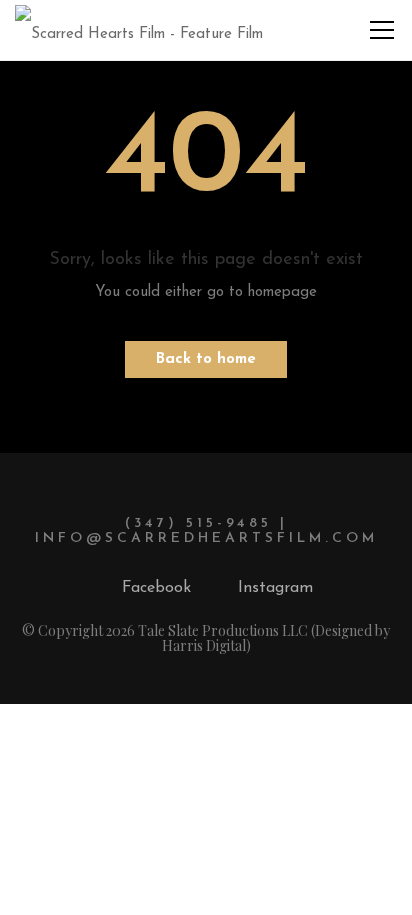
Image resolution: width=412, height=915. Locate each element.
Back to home (206, 359)
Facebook (156, 588)
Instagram (275, 588)
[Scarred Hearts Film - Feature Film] (139, 29)
